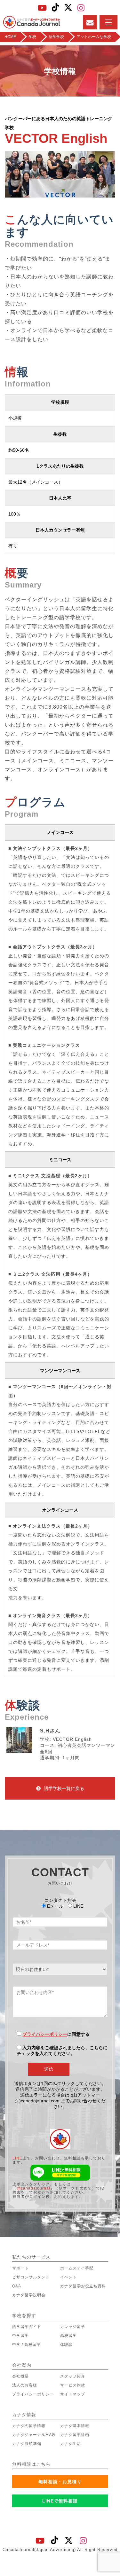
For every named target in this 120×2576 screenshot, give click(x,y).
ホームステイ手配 (77, 2268)
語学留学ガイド (27, 2327)
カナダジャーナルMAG (34, 2435)
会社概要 (20, 2376)
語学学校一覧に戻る (64, 1788)
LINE (17, 2158)
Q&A (17, 2286)
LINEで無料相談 (60, 2501)
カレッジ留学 (73, 2327)
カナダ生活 (71, 2444)
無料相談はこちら (31, 2464)
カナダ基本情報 (75, 2426)
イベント (68, 2277)
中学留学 (20, 2336)
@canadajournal (33, 2188)
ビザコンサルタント (31, 2277)
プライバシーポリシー (45, 2034)
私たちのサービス (31, 2257)
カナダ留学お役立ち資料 (83, 2286)
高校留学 (68, 2336)
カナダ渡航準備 (27, 2444)
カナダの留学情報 (29, 2426)
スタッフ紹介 (73, 2376)
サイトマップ (73, 2394)
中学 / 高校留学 (27, 2345)
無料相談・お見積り (60, 2482)
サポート (20, 2268)
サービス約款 (73, 2385)
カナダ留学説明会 (29, 2295)
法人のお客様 (25, 2385)
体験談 (66, 2345)
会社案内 (22, 2365)
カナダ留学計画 (75, 2435)
